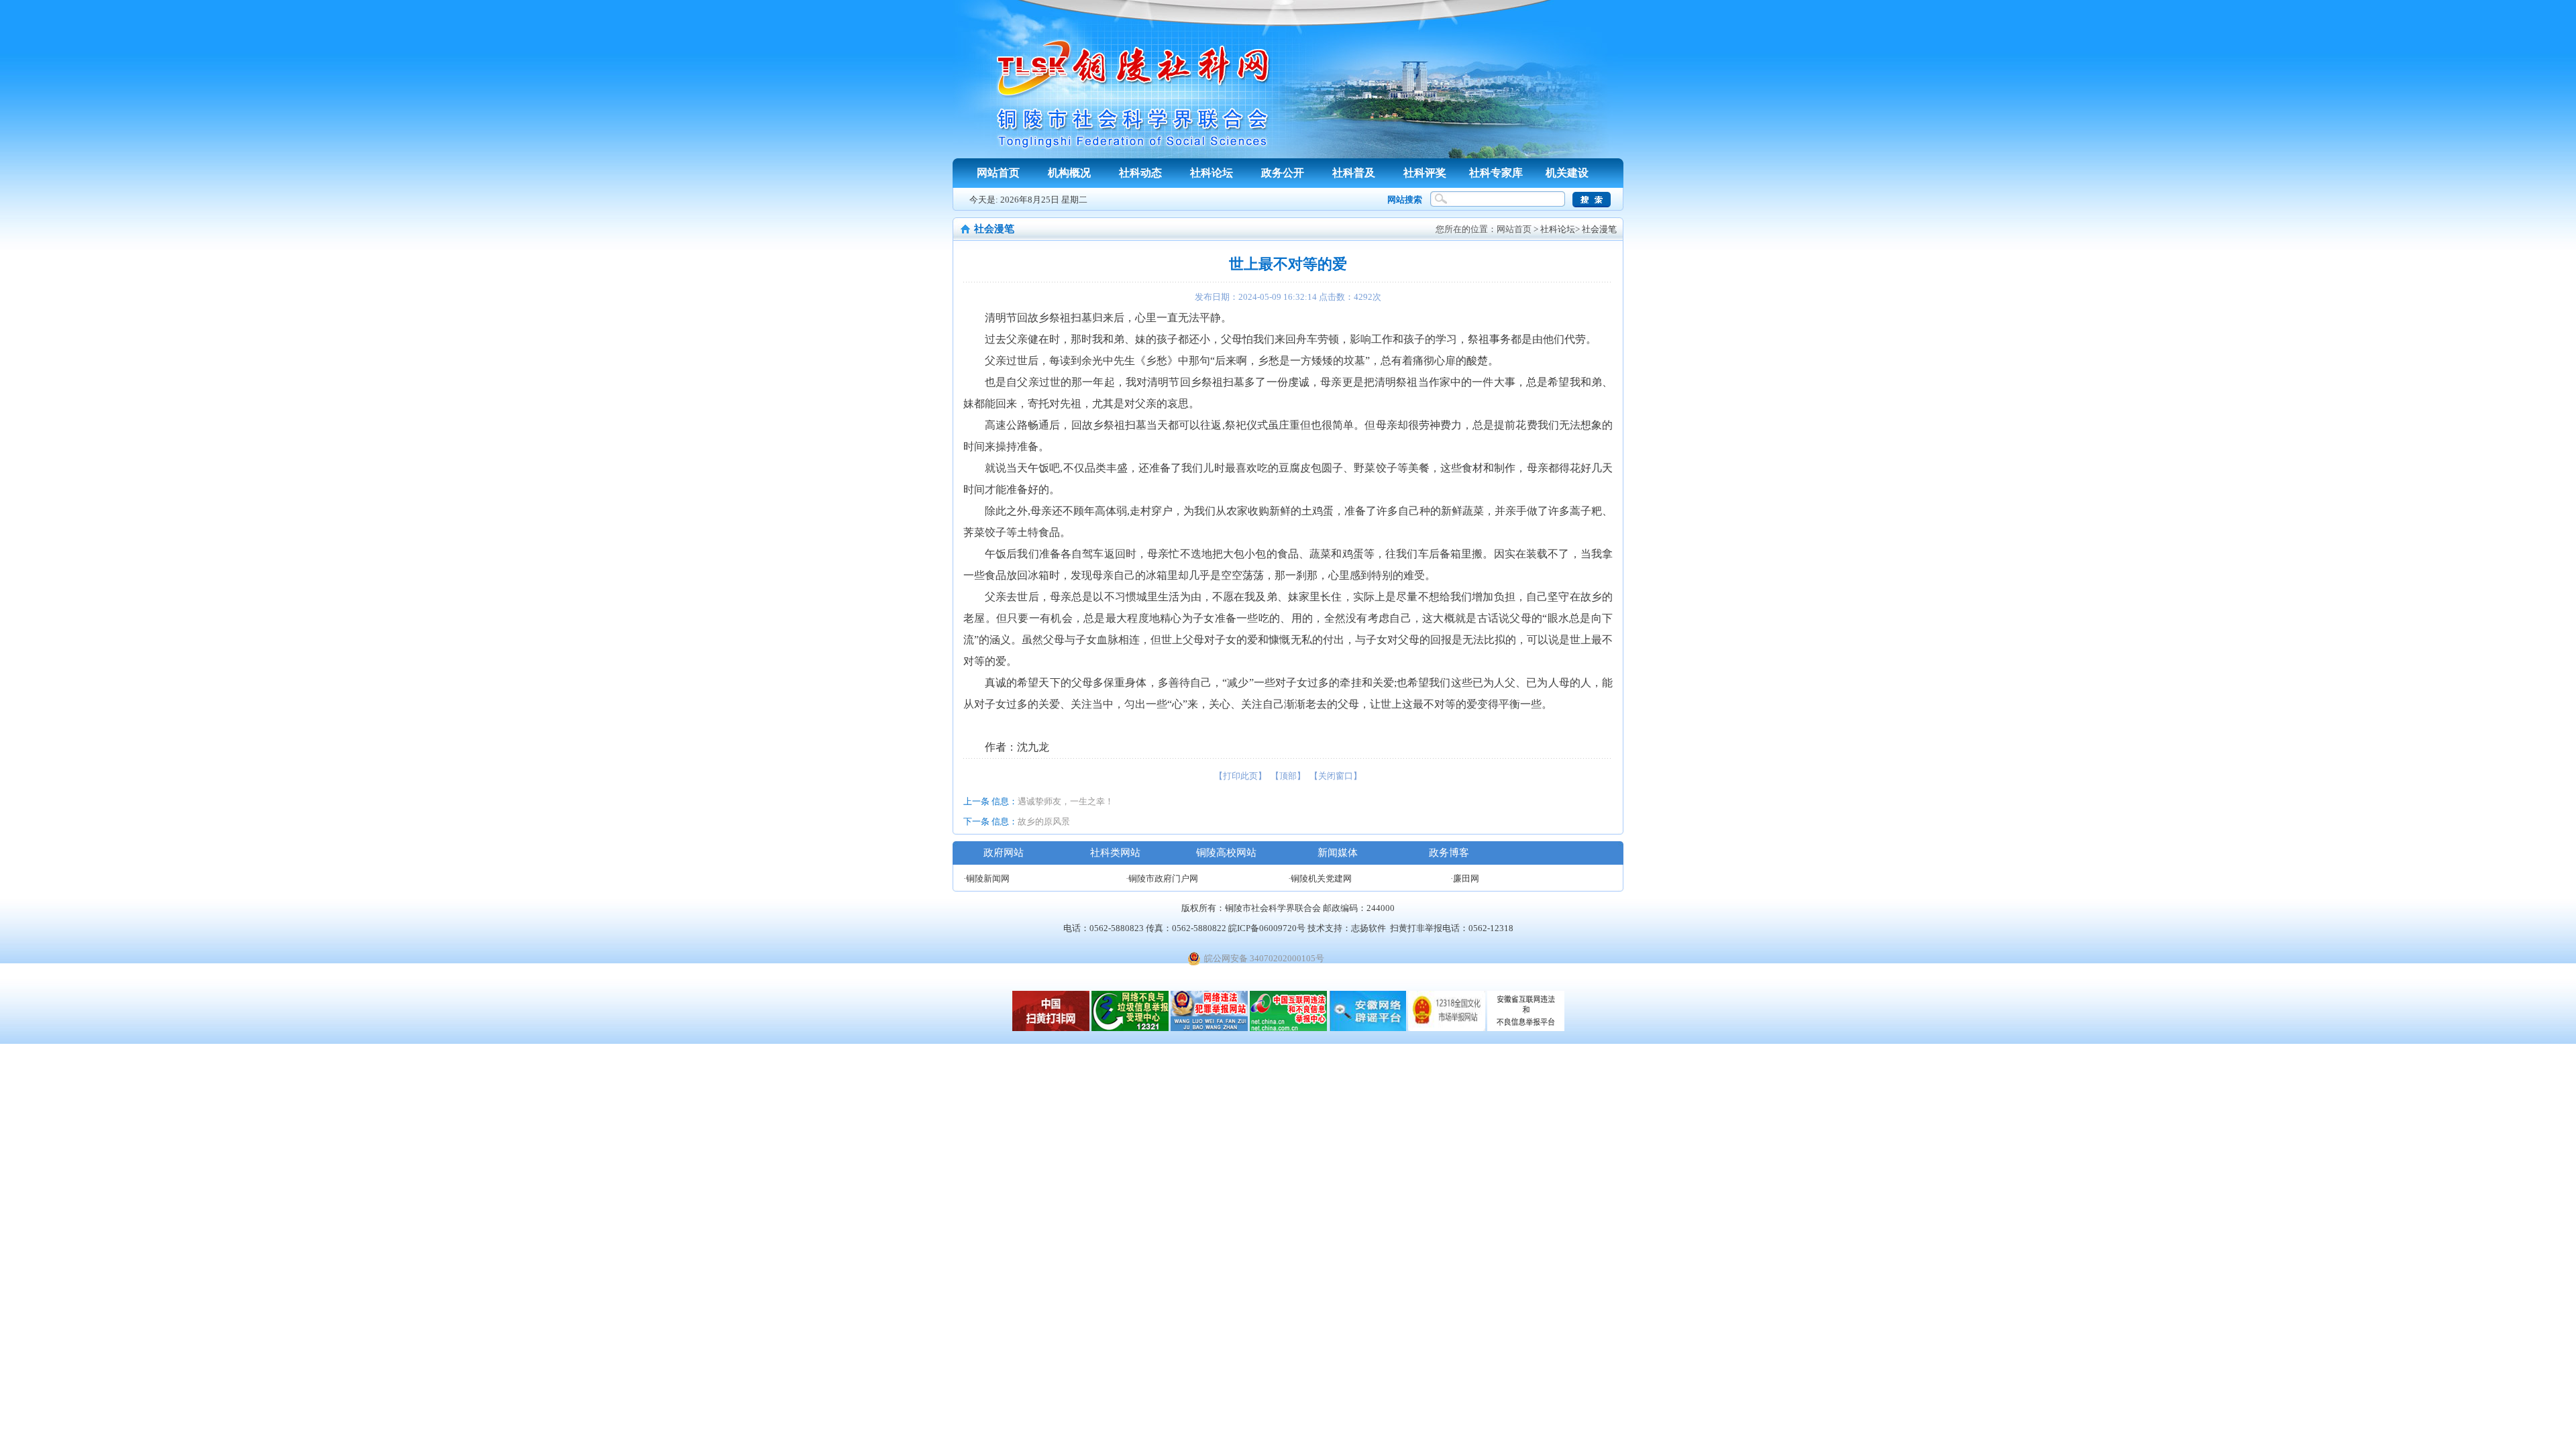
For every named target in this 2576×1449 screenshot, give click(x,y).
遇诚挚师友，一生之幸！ (1066, 801)
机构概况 (1069, 173)
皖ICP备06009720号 (1267, 928)
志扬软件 (1368, 928)
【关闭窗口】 (1336, 776)
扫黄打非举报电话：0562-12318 (1452, 928)
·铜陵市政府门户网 (1162, 878)
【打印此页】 (1240, 776)
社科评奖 (1425, 173)
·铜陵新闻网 (986, 878)
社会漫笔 (1599, 229)
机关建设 (1567, 173)
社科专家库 (1496, 173)
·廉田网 (1465, 878)
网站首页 (998, 173)
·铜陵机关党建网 (1320, 878)
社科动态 (1140, 173)
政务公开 (1283, 173)
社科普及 (1354, 173)
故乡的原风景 (1044, 821)
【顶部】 (1288, 776)
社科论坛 (1212, 173)
